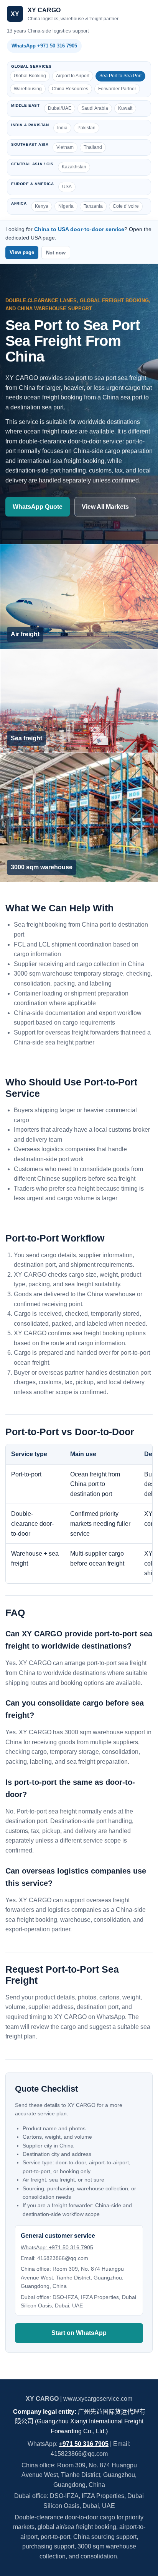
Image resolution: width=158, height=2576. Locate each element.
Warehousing (28, 89)
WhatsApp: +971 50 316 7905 (57, 2247)
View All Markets (105, 507)
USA (67, 187)
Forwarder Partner (117, 89)
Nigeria (66, 206)
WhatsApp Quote (38, 507)
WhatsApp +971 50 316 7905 (44, 46)
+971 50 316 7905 (84, 2444)
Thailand (93, 147)
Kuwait (125, 108)
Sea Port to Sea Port (120, 76)
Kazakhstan (74, 167)
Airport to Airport (73, 76)
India (62, 128)
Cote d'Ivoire (126, 206)
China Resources (70, 89)
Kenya (42, 206)
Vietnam (65, 147)
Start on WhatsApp (79, 2333)
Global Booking (30, 76)
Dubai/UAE (60, 108)
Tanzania (93, 206)
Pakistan (86, 128)
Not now (56, 253)
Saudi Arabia (95, 108)
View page (22, 252)
